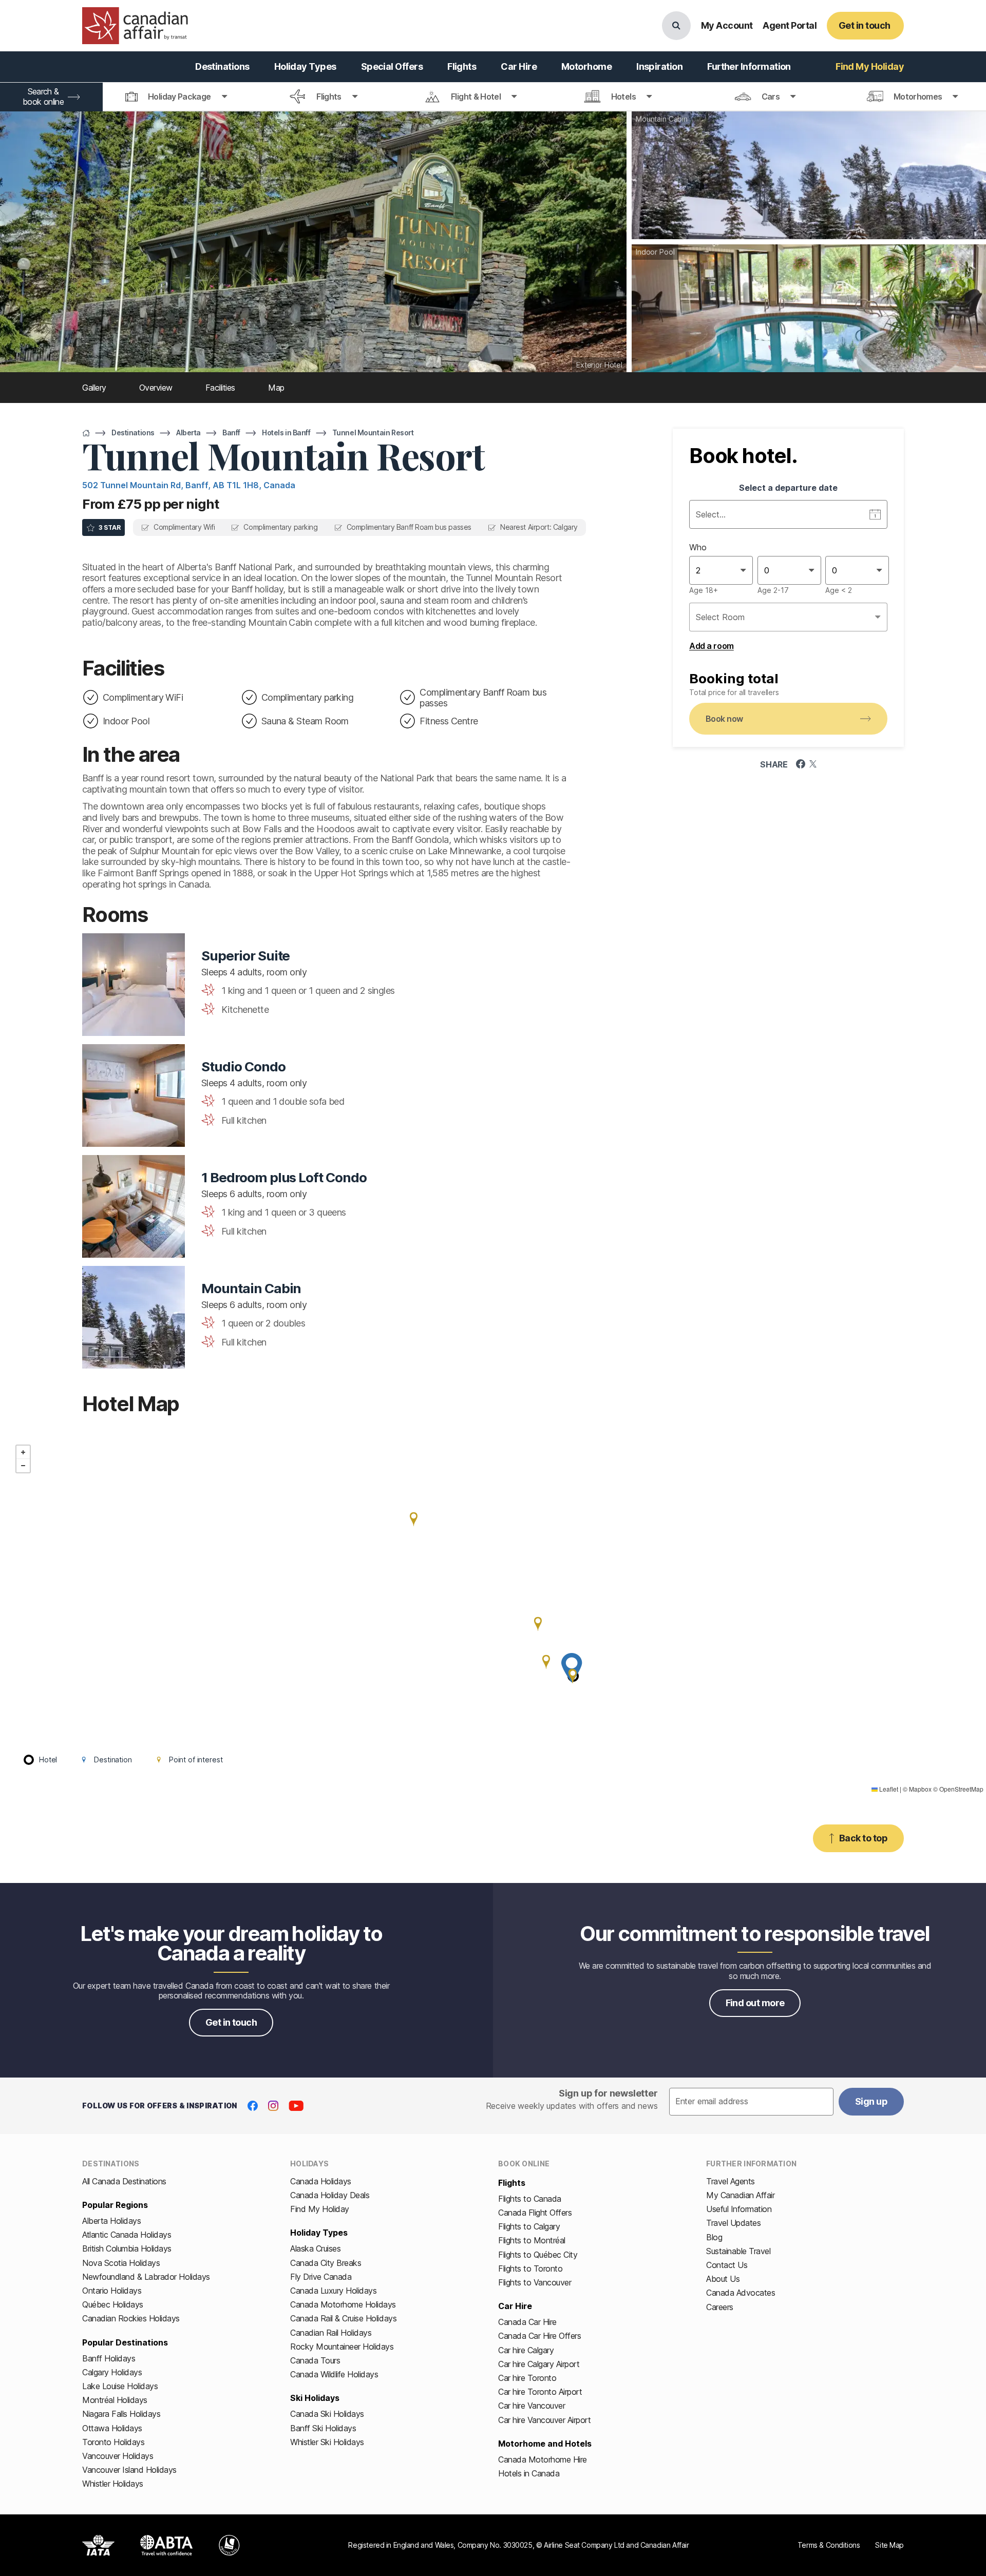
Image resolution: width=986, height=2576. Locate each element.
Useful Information (739, 2209)
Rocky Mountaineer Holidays (342, 2347)
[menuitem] (222, 67)
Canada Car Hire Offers (539, 2336)
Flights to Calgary (529, 2226)
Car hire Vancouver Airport (545, 2420)
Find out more (755, 2003)
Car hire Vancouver (532, 2406)
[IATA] (98, 2545)
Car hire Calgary (526, 2350)
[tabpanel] (788, 567)
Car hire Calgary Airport (539, 2364)
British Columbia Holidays (127, 2248)
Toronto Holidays (113, 2442)
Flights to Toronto (530, 2269)
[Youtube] (296, 2106)
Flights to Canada (530, 2199)
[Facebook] (253, 2106)
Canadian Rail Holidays (331, 2333)
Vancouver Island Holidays (129, 2470)
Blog (714, 2237)
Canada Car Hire (527, 2322)
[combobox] (697, 570)
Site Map (889, 2545)
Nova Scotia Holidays (121, 2263)
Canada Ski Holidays (327, 2414)
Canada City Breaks (326, 2263)
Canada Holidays (321, 2181)
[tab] (176, 97)
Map (276, 388)
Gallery (94, 388)
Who (698, 547)
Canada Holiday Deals (330, 2195)
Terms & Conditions (829, 2545)
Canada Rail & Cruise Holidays (343, 2318)
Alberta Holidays (111, 2221)
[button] (538, 1624)
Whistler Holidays (113, 2484)
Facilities (220, 388)
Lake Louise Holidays (120, 2386)
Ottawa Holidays (112, 2428)
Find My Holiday (320, 2209)
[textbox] (751, 2102)
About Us (723, 2279)
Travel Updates (733, 2223)
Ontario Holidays (112, 2291)
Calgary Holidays (112, 2372)
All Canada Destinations (124, 2181)
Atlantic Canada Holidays (127, 2235)
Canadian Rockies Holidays (131, 2318)
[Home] (86, 433)
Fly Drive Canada (321, 2277)
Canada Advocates (741, 2293)
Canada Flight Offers (535, 2213)
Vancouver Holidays (118, 2456)
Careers (720, 2307)
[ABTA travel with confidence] (167, 2545)
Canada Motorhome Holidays (343, 2304)
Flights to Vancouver (535, 2282)
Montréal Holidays (115, 2400)
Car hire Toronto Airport (540, 2392)
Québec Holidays (113, 2304)
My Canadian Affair (740, 2195)
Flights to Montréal (532, 2240)
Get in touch (231, 2022)
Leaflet (888, 1789)
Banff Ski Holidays (323, 2428)
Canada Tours (315, 2360)
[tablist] (493, 97)
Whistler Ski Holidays (327, 2442)
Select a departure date (788, 488)
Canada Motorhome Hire (543, 2459)
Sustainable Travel (738, 2251)
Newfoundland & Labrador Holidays (146, 2277)
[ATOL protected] (229, 2545)
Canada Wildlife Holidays (334, 2374)
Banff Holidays (109, 2358)
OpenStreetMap (961, 1789)
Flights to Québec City (538, 2255)
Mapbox (920, 1789)
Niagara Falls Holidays (121, 2414)
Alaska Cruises (315, 2248)
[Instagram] (273, 2106)
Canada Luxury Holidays (333, 2291)
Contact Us (727, 2265)
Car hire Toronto (527, 2378)
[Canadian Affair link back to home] (135, 26)
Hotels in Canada (529, 2473)
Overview (156, 388)
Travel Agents (731, 2181)
